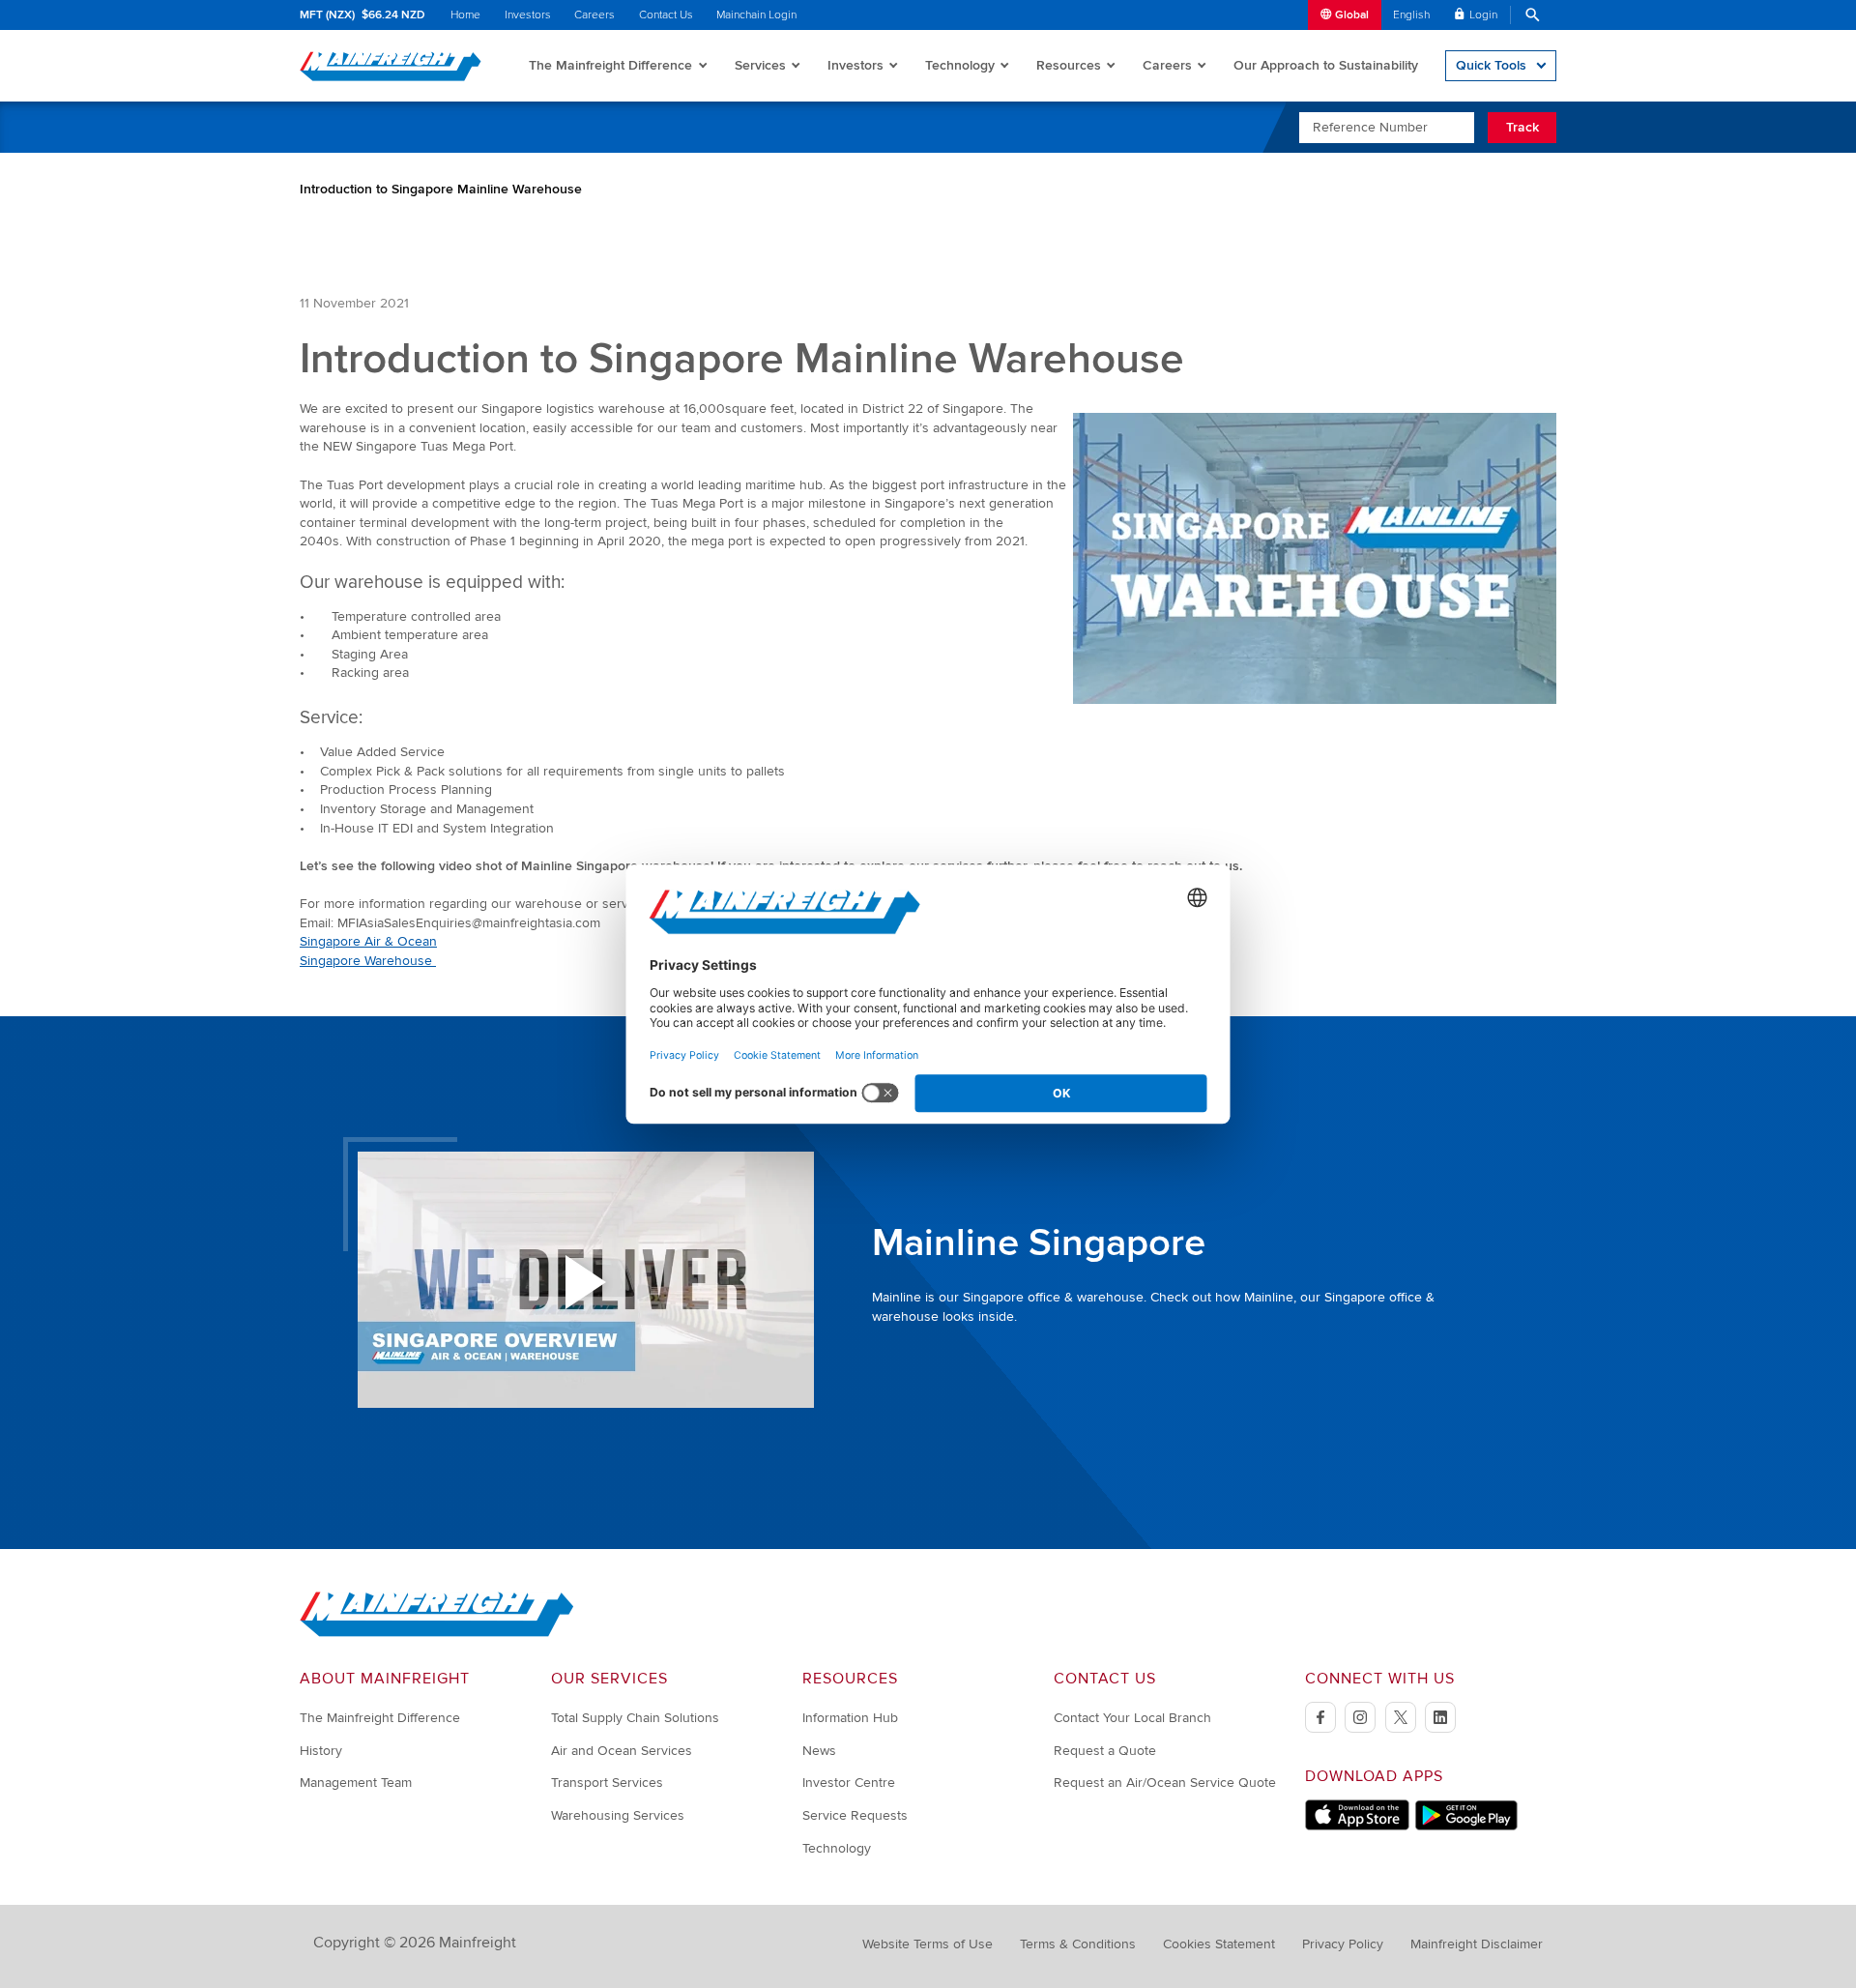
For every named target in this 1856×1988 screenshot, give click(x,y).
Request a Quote (1105, 1751)
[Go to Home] (437, 1633)
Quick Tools (1491, 65)
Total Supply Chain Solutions (635, 1718)
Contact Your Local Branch (1132, 1718)
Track (1522, 127)
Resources (1069, 65)
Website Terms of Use (928, 1944)
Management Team (356, 1783)
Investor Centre (849, 1783)
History (321, 1751)
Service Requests (855, 1815)
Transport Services (607, 1783)
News (819, 1751)
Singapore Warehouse (368, 961)
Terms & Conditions (1078, 1944)
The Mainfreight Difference (610, 65)
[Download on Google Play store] (1466, 1826)
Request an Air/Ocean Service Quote (1165, 1783)
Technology (960, 65)
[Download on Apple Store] (1357, 1826)
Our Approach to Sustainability (1326, 65)
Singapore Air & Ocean (368, 941)
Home (465, 15)
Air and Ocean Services (622, 1751)
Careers (594, 15)
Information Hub (850, 1718)
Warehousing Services (618, 1815)
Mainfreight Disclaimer (1477, 1944)
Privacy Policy (1343, 1944)
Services (760, 65)
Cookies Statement (1219, 1944)
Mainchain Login (756, 15)
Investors (528, 15)
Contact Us (666, 15)
